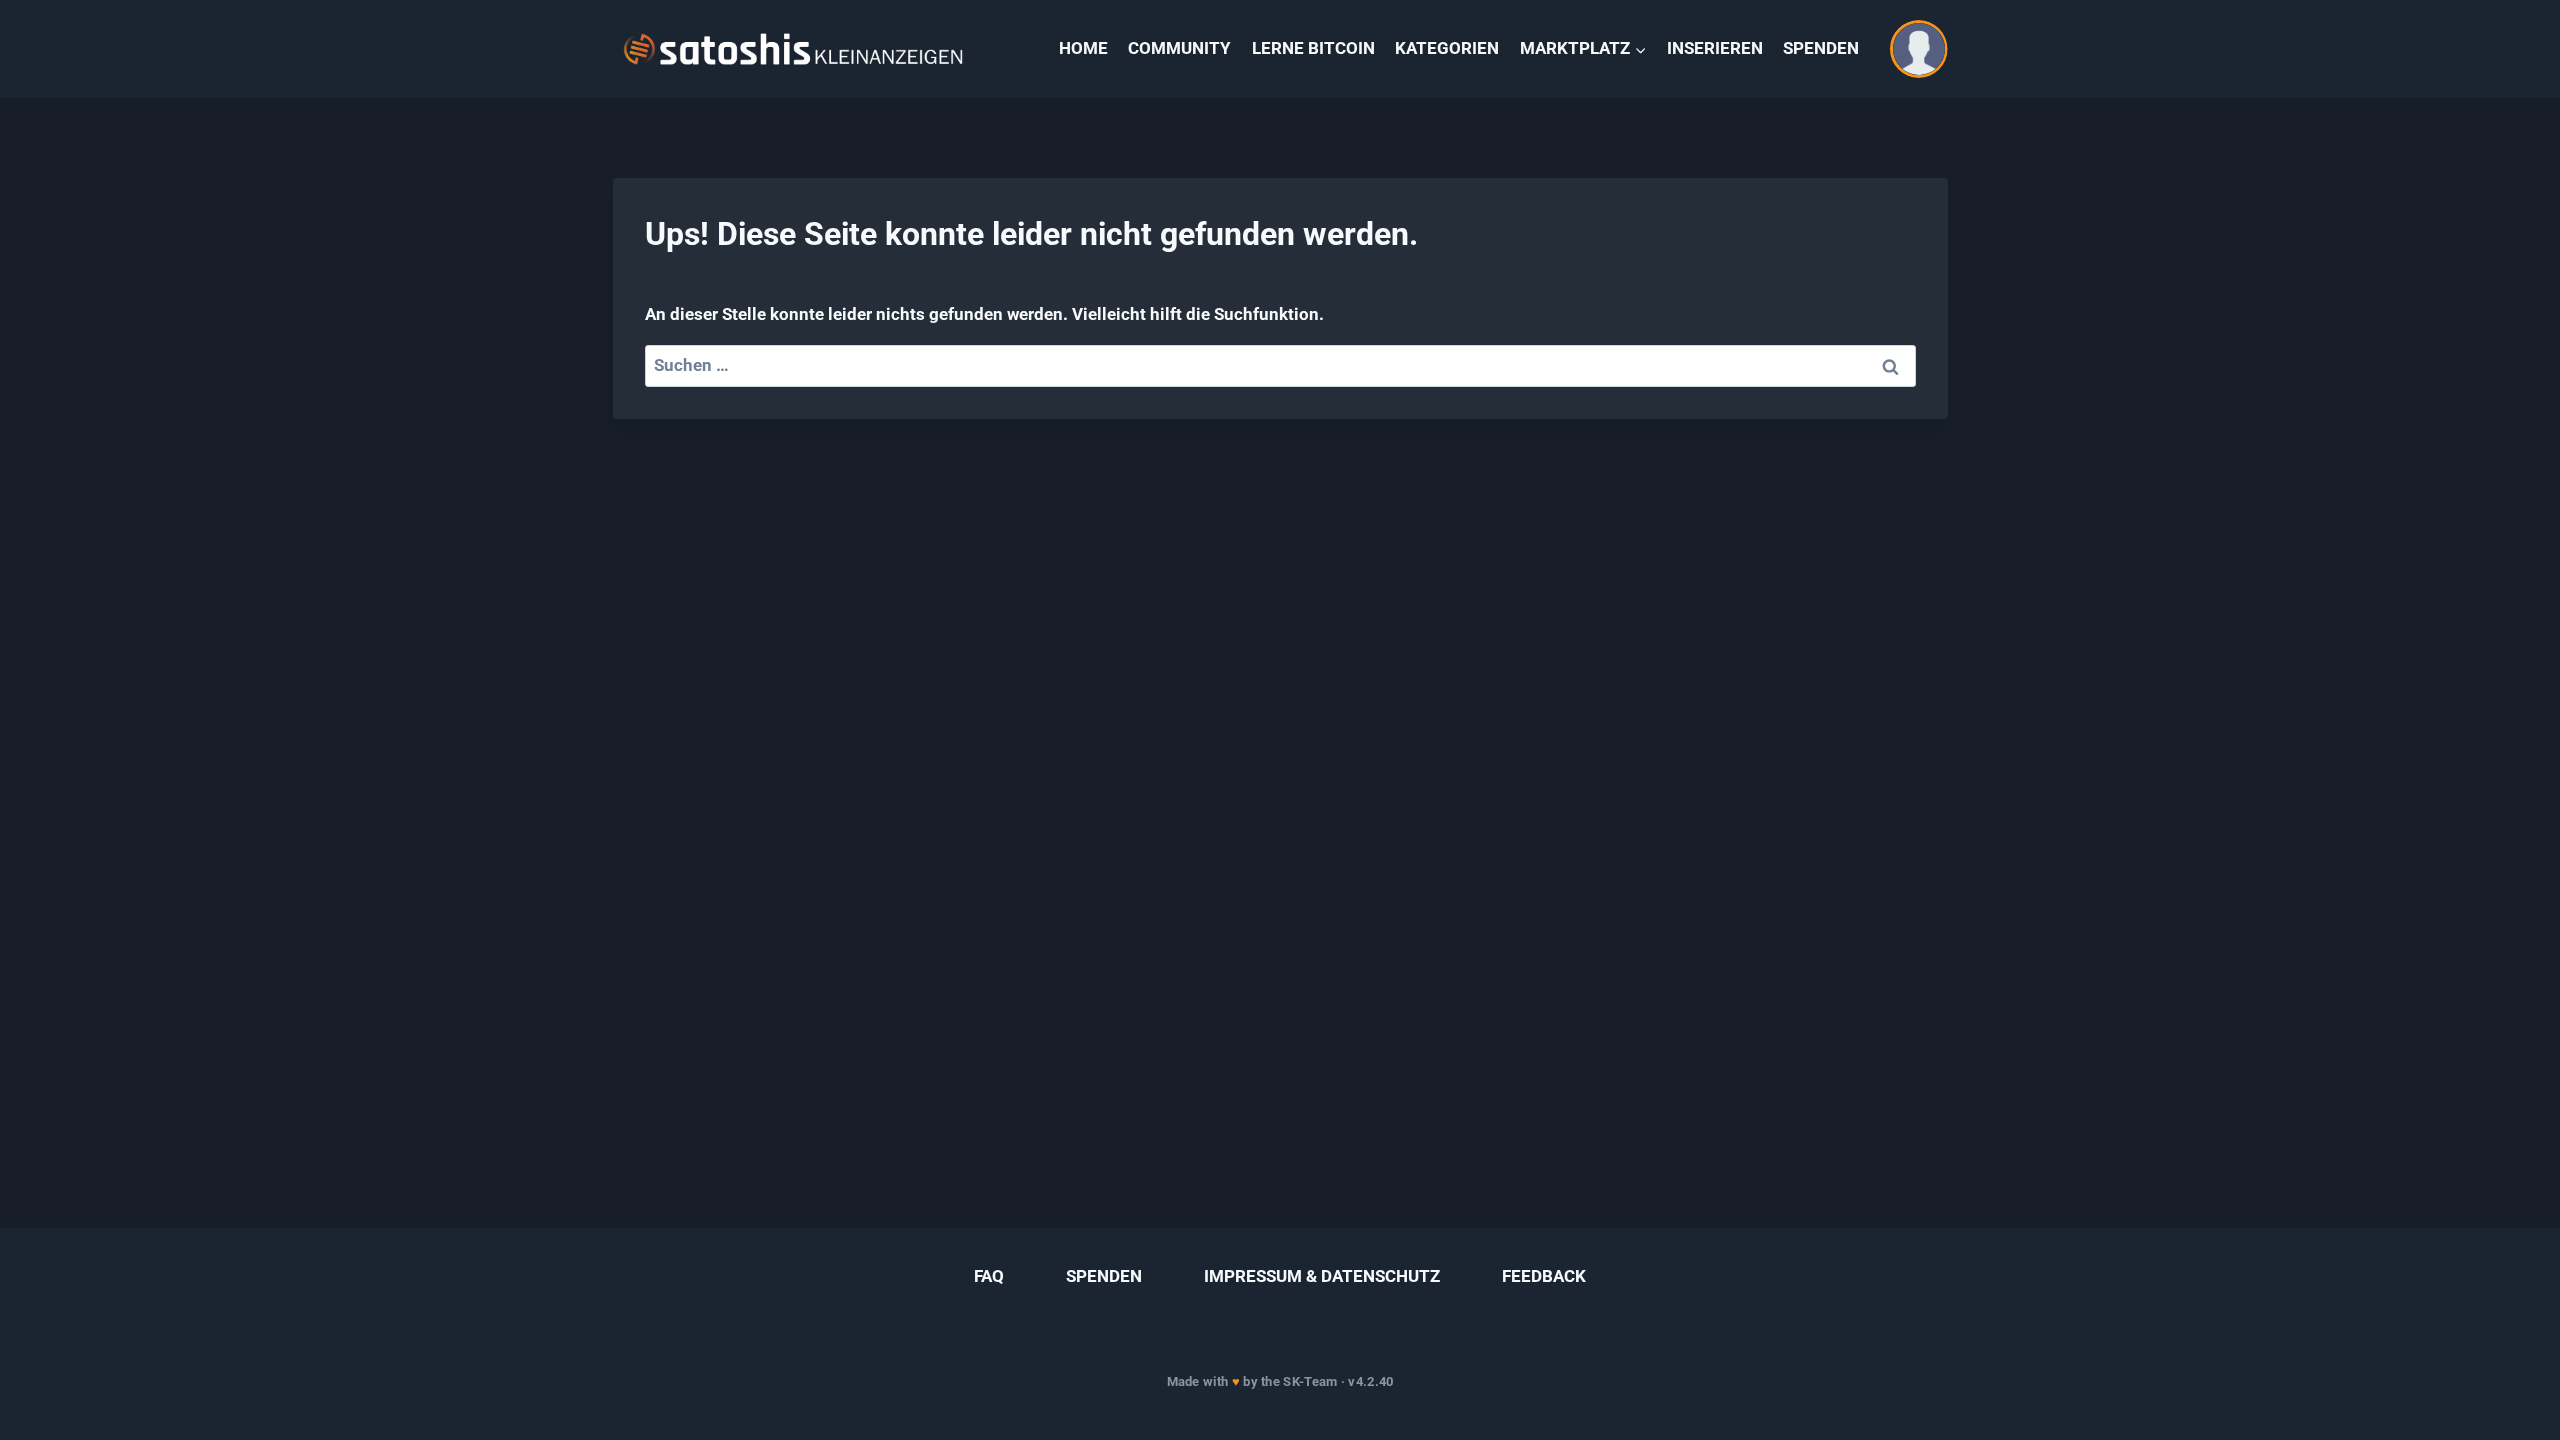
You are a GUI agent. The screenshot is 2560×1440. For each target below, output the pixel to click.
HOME (1083, 48)
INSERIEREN (1715, 48)
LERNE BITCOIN (1313, 48)
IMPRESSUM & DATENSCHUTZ (1322, 1276)
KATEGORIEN (1447, 48)
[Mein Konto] (1919, 49)
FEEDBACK (1544, 1276)
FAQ (989, 1276)
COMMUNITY (1179, 48)
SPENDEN (1821, 48)
